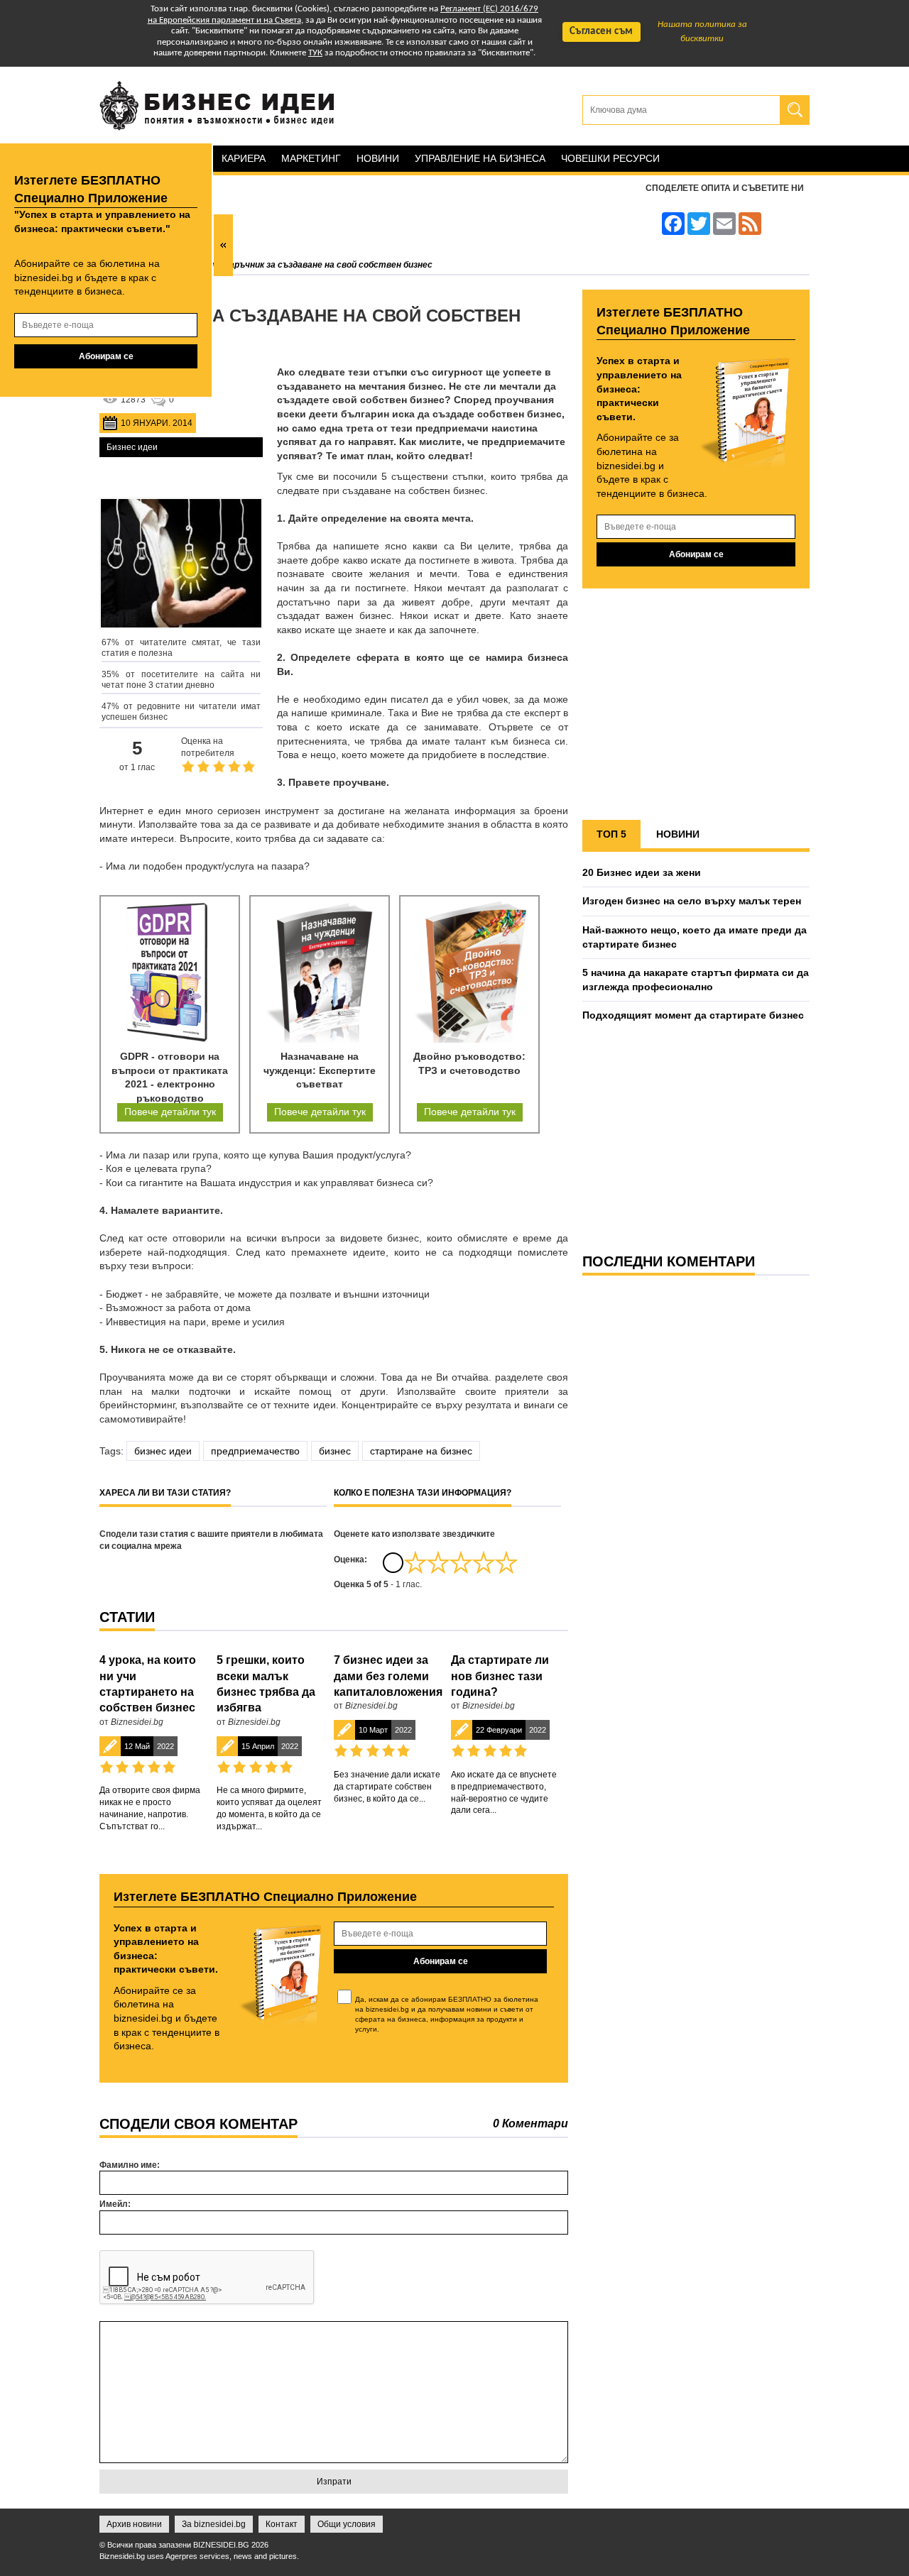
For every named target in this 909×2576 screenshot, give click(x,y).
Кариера (244, 158)
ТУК (315, 53)
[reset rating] (393, 1562)
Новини (378, 158)
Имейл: (115, 2204)
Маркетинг (311, 158)
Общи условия (347, 2524)
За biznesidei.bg (214, 2524)
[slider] (461, 1562)
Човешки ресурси (610, 158)
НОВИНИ (678, 834)
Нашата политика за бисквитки (702, 32)
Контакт (282, 2524)
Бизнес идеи (132, 447)
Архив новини (134, 2524)
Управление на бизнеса (480, 158)
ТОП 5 (611, 834)
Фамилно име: (130, 2165)
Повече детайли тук (170, 1112)
